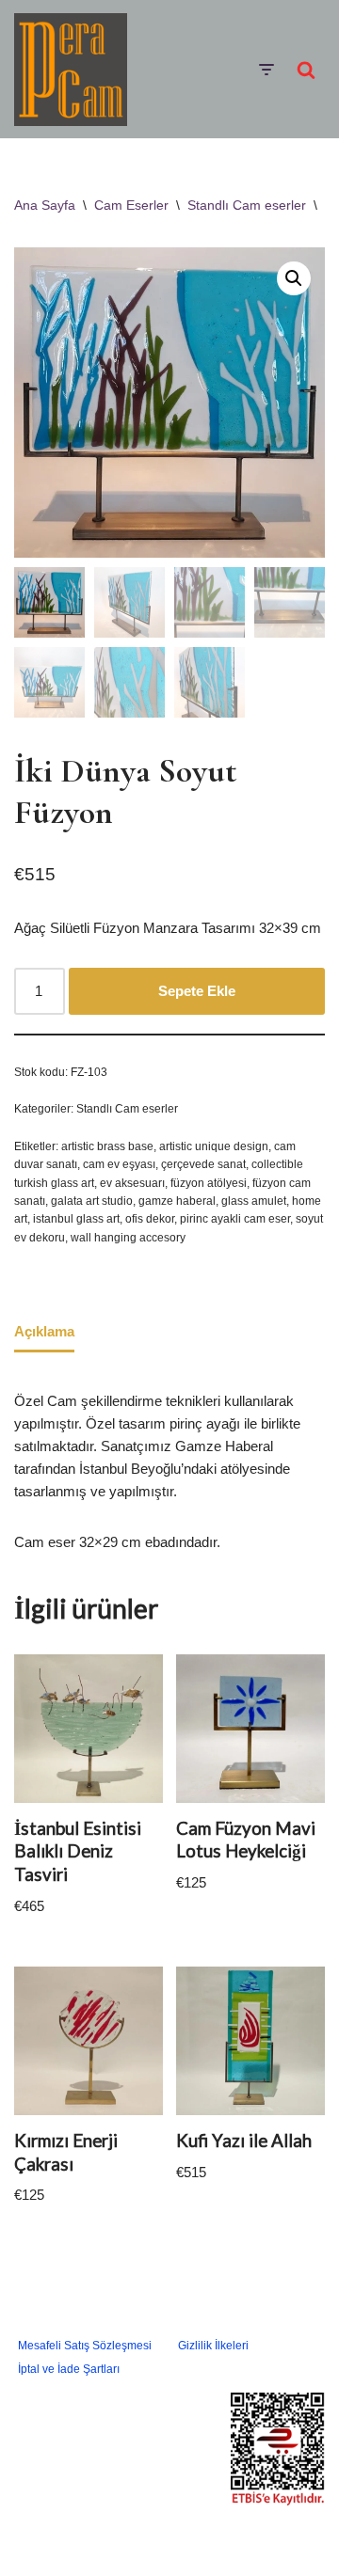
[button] (294, 278)
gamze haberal (177, 1201)
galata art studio (92, 1201)
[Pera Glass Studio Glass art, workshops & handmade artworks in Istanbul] (71, 70)
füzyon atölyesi (209, 1183)
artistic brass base (107, 1146)
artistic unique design (214, 1146)
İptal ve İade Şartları (69, 2369)
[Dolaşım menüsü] (266, 70)
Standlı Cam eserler (247, 205)
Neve (129, 2534)
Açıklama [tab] (44, 1331)
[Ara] (306, 70)
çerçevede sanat (203, 1164)
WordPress (192, 2534)
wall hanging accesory (128, 1238)
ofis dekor (150, 1219)
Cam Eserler (131, 205)
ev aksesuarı (132, 1183)
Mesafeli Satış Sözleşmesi (85, 2346)
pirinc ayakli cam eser (235, 1219)
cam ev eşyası (119, 1164)
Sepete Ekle (197, 991)
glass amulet (254, 1201)
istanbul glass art (76, 1219)
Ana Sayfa (45, 205)
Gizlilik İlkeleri (213, 2346)
